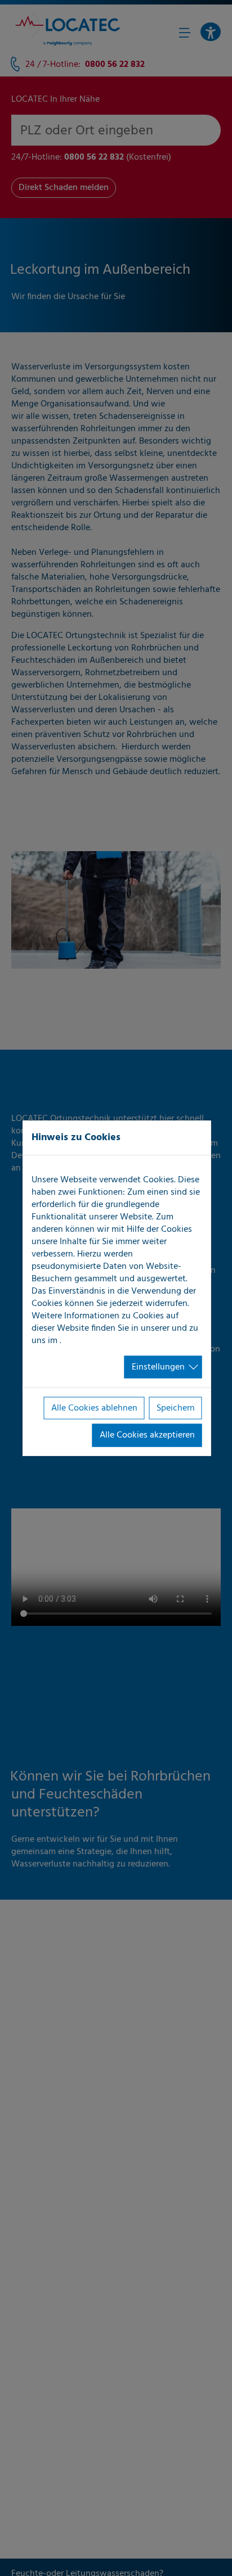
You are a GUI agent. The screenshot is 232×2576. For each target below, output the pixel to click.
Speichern (176, 1408)
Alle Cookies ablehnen (94, 1408)
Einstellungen (158, 1367)
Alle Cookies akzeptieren (147, 1435)
